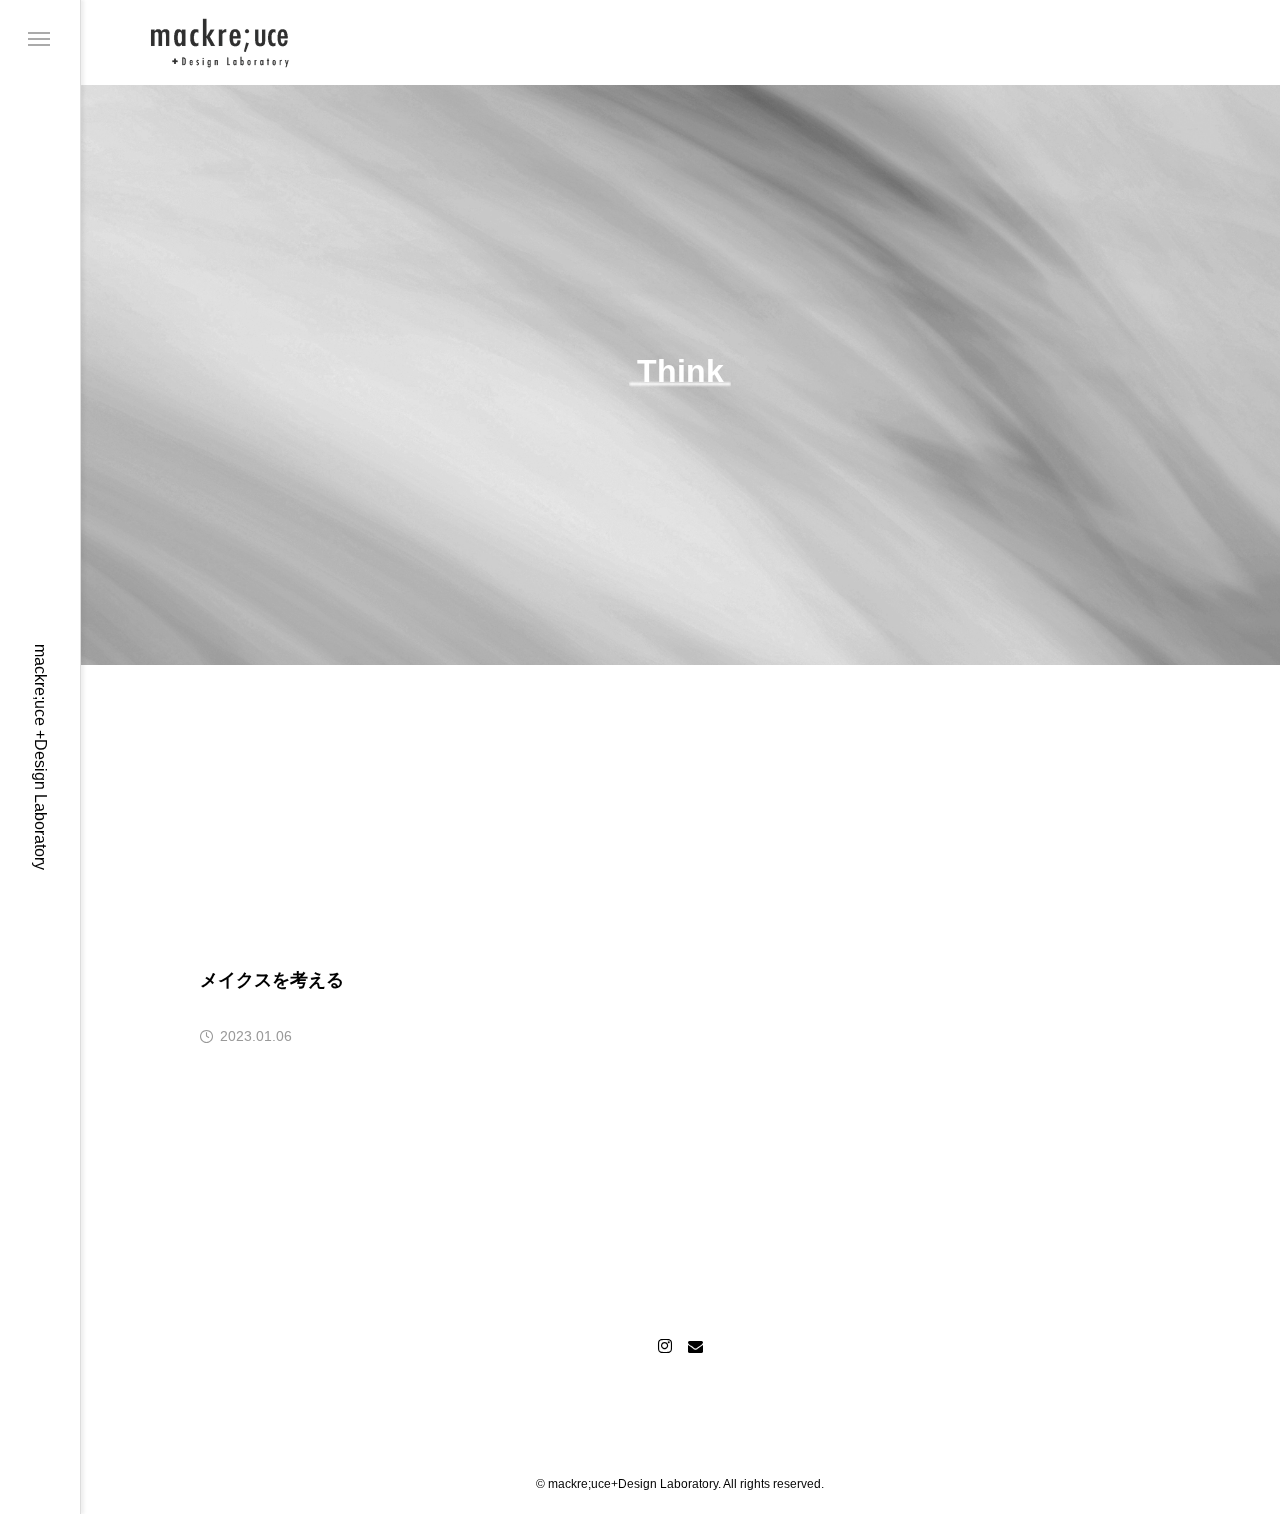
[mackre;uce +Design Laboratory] (220, 42)
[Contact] (695, 1346)
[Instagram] (665, 1346)
